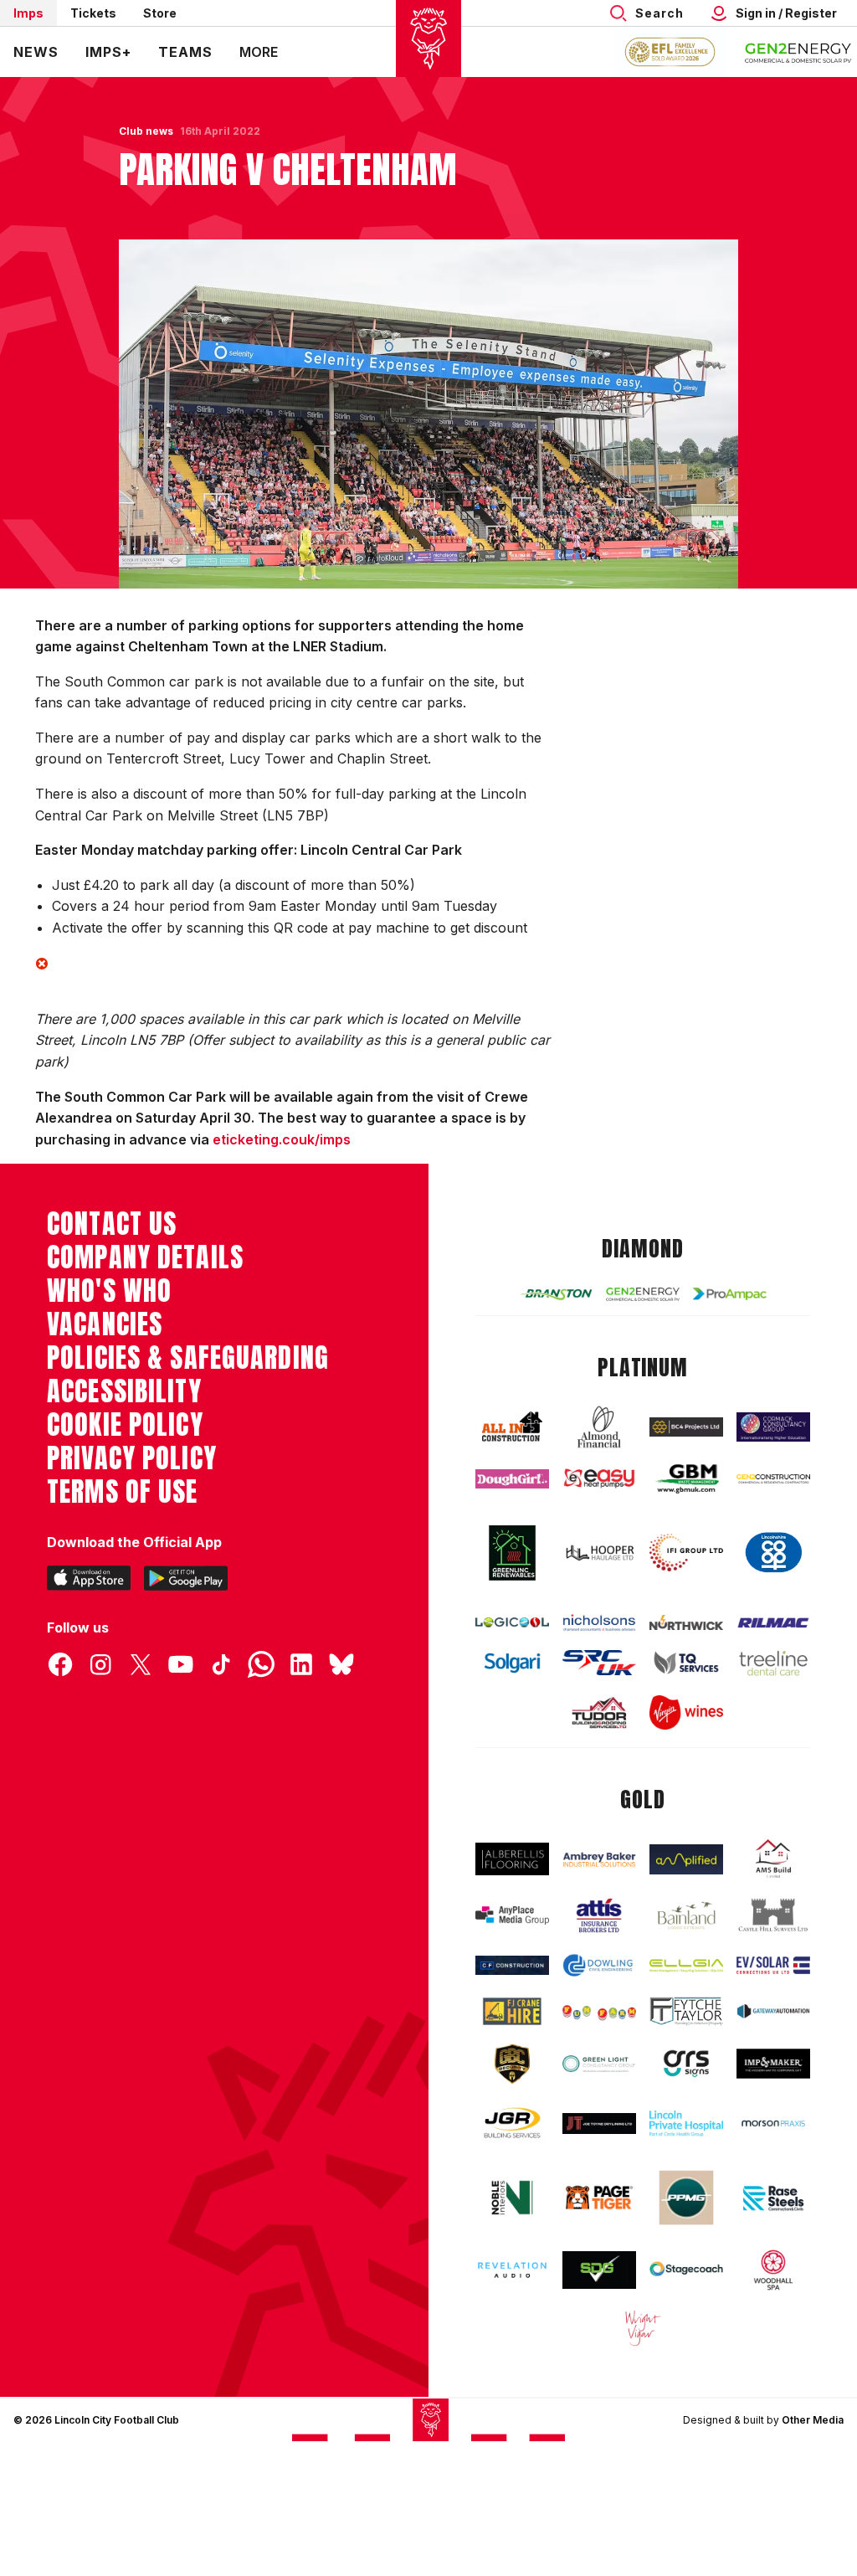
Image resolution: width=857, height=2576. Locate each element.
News (36, 52)
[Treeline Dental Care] (773, 1663)
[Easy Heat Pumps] (599, 1478)
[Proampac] (730, 1294)
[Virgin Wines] (686, 1712)
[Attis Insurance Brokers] (599, 1915)
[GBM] (686, 1479)
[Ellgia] (686, 1966)
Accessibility (124, 1391)
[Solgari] (512, 1663)
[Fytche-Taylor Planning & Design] (686, 2012)
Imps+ (108, 52)
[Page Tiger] (599, 2198)
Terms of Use (123, 1492)
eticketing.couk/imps (282, 1139)
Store (160, 13)
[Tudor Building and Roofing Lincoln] (599, 1713)
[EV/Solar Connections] (773, 1965)
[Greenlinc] (512, 1553)
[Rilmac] (773, 1622)
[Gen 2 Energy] (643, 1294)
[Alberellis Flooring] (512, 1859)
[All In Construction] (512, 1427)
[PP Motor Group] (686, 2198)
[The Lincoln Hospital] (686, 2124)
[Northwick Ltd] (686, 1623)
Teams (185, 52)
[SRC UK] (599, 1663)
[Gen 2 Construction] (773, 1479)
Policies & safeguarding (188, 1358)
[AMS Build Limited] (773, 1859)
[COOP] (773, 1553)
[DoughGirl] (512, 1479)
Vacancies (105, 1324)
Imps (28, 13)
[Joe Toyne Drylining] (599, 2124)
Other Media (813, 2420)
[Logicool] (512, 1623)
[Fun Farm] (599, 2011)
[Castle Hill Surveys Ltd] (773, 1915)
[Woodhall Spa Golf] (773, 2270)
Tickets (93, 13)
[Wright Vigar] (643, 2328)
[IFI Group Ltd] (686, 1553)
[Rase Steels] (773, 2198)
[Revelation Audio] (512, 2270)
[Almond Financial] (599, 1427)
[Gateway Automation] (773, 2011)
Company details (145, 1257)
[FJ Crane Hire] (512, 2011)
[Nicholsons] (599, 1622)
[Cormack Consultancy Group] (773, 1427)
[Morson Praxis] (773, 2124)
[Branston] (556, 1294)
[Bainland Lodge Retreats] (686, 1915)
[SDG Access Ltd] (599, 2270)
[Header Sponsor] (798, 52)
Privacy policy (132, 1458)
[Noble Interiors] (512, 2198)
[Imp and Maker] (773, 2064)
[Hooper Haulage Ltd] (599, 1553)
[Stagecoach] (686, 2270)
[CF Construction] (512, 1965)
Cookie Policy (125, 1425)
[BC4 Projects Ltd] (686, 1427)
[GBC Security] (512, 2064)
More (259, 52)
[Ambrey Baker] (599, 1859)
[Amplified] (686, 1859)
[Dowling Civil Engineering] (599, 1965)
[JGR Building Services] (512, 2124)
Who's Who (109, 1291)
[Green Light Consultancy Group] (599, 2064)
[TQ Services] (686, 1663)
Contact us (112, 1224)
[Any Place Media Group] (512, 1915)
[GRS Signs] (686, 2064)
